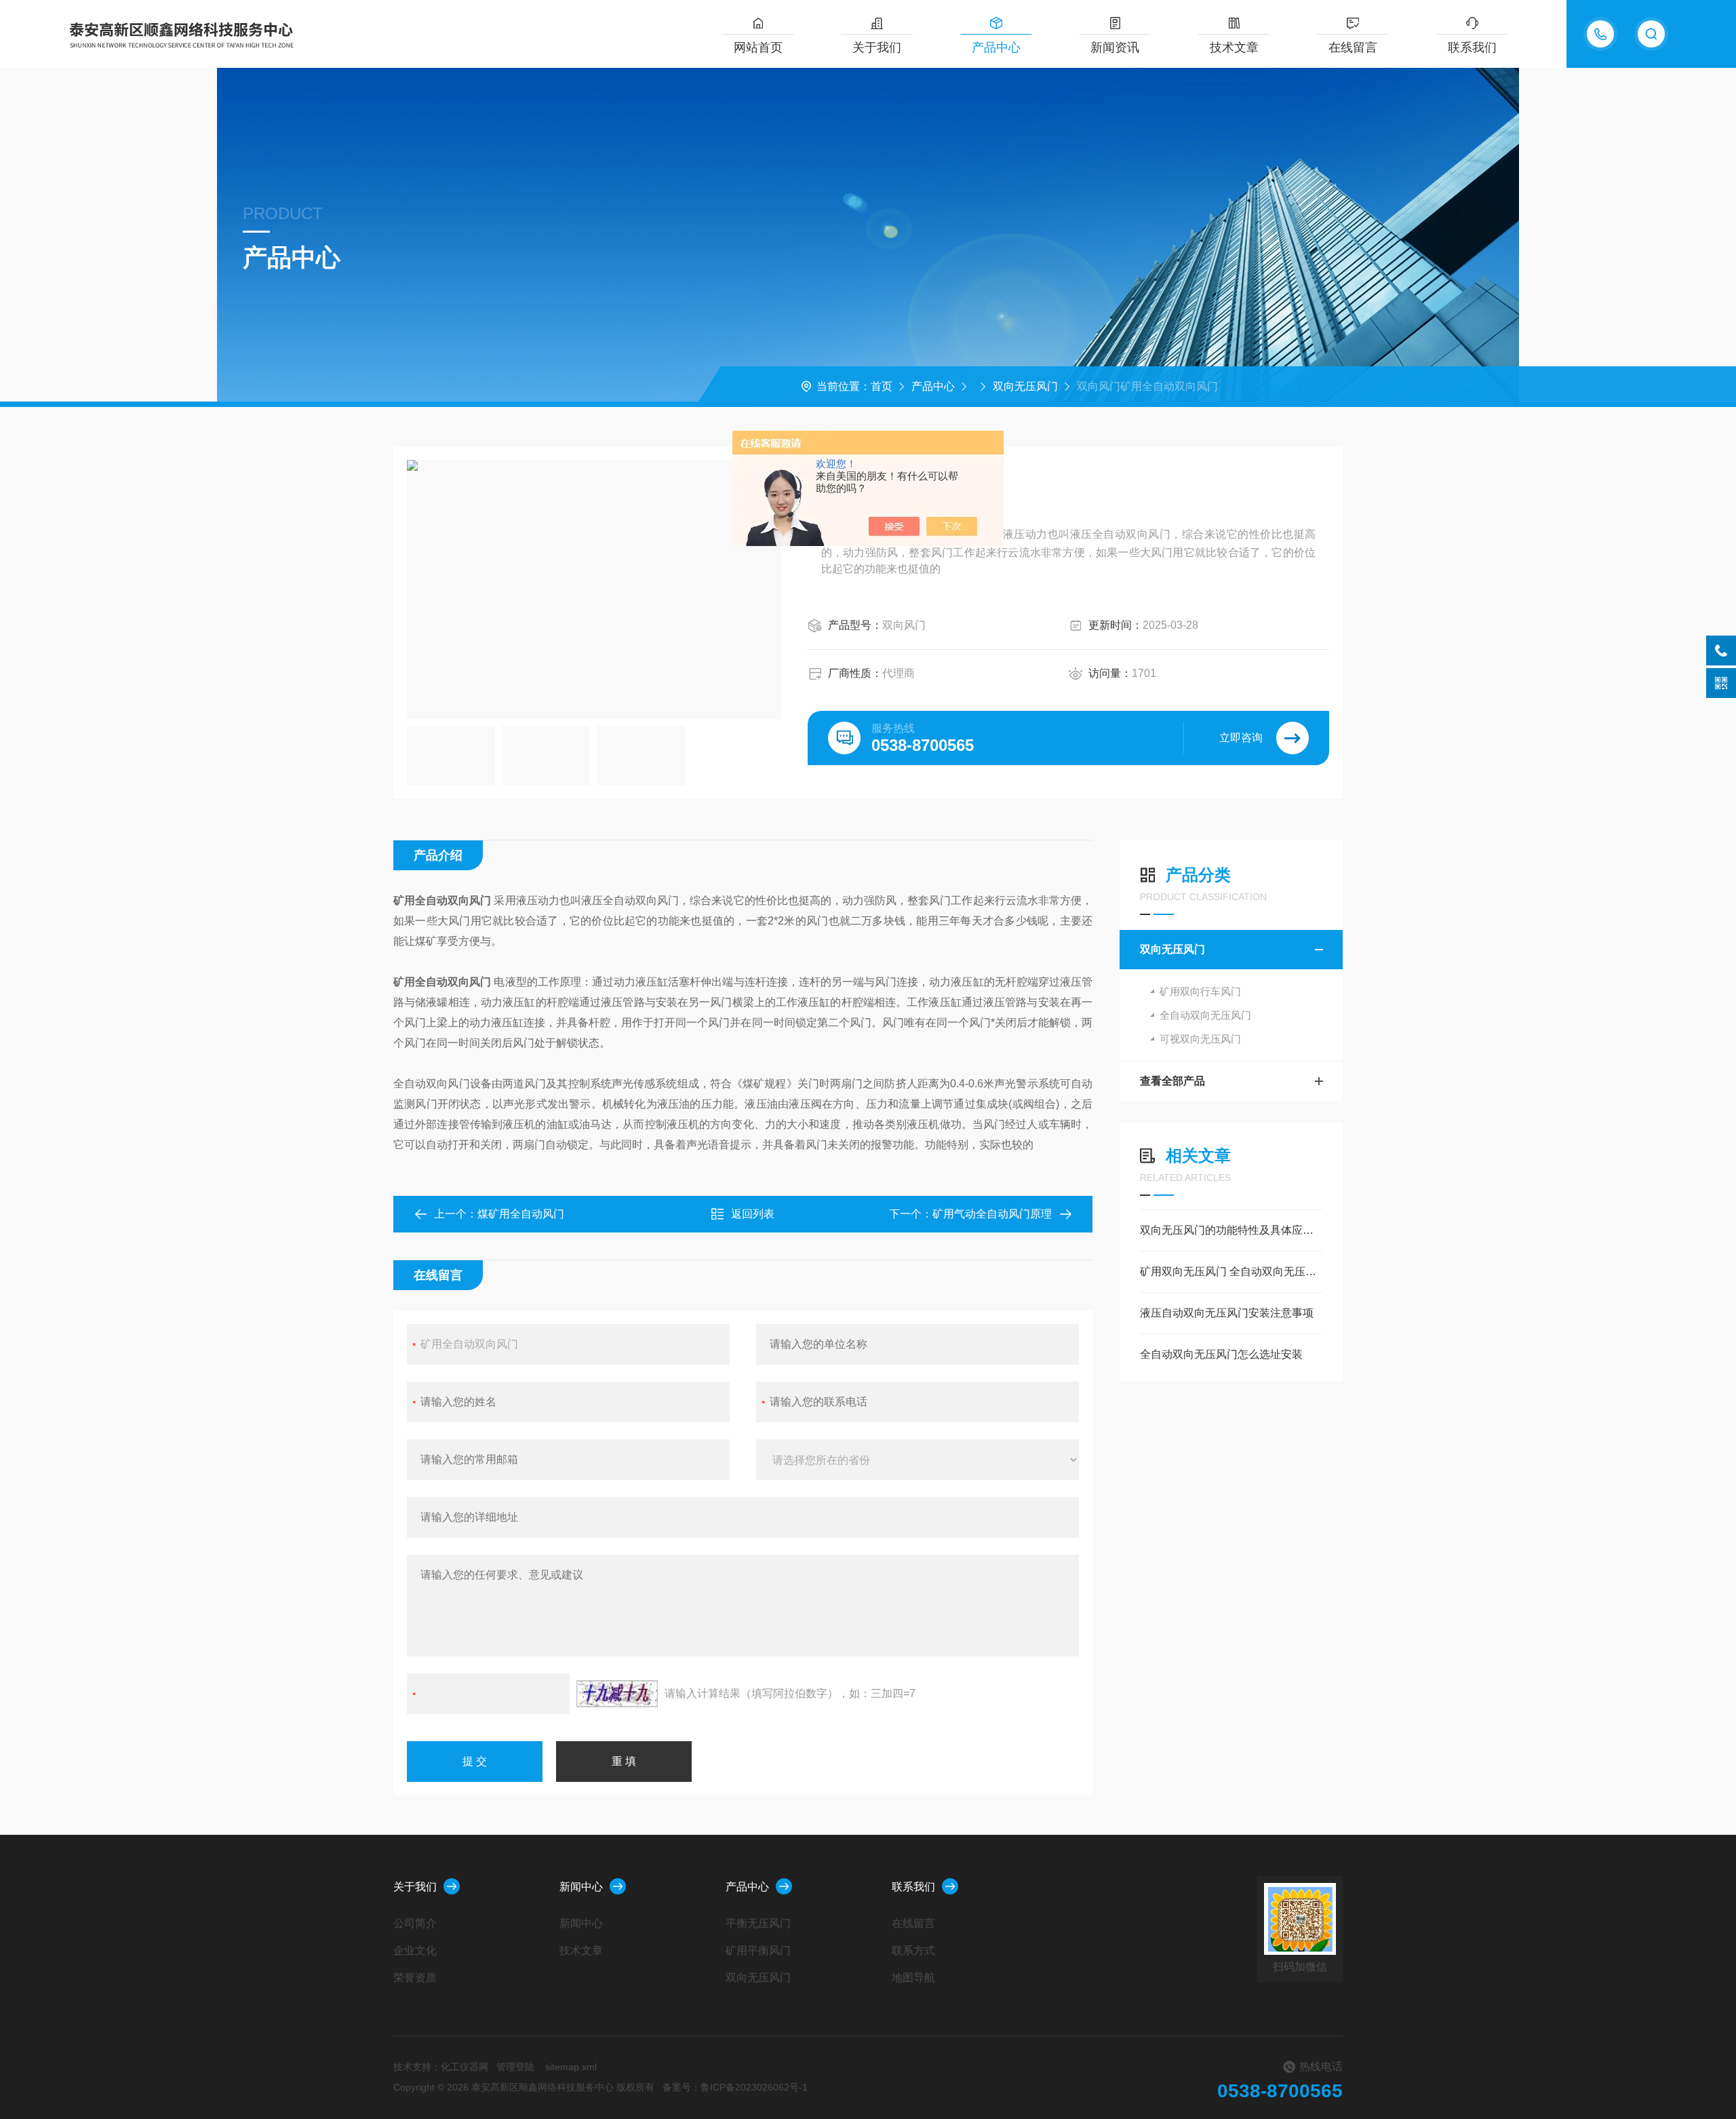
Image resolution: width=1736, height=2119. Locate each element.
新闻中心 (581, 1887)
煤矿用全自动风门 (521, 1214)
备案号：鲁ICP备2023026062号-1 (735, 2087)
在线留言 (1353, 47)
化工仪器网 (465, 2067)
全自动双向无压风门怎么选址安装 (1221, 1354)
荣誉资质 (415, 1978)
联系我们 (1472, 47)
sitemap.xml (571, 2067)
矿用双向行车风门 (1200, 991)
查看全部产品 (1172, 1081)
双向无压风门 (1025, 386)
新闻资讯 (1115, 47)
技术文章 (1234, 47)
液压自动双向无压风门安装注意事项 (1227, 1313)
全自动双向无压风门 (1205, 1015)
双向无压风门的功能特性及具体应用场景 (1231, 1230)
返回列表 (753, 1214)
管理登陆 (515, 2067)
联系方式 (913, 1950)
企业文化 (415, 1950)
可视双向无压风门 (1200, 1039)
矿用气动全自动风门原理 (992, 1214)
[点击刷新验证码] (617, 1694)
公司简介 (415, 1923)
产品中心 (996, 47)
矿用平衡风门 (758, 1950)
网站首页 (758, 47)
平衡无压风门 (758, 1923)
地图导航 (913, 1978)
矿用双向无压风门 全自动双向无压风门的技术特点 (1231, 1271)
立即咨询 (1241, 738)
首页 (882, 386)
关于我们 (877, 47)
